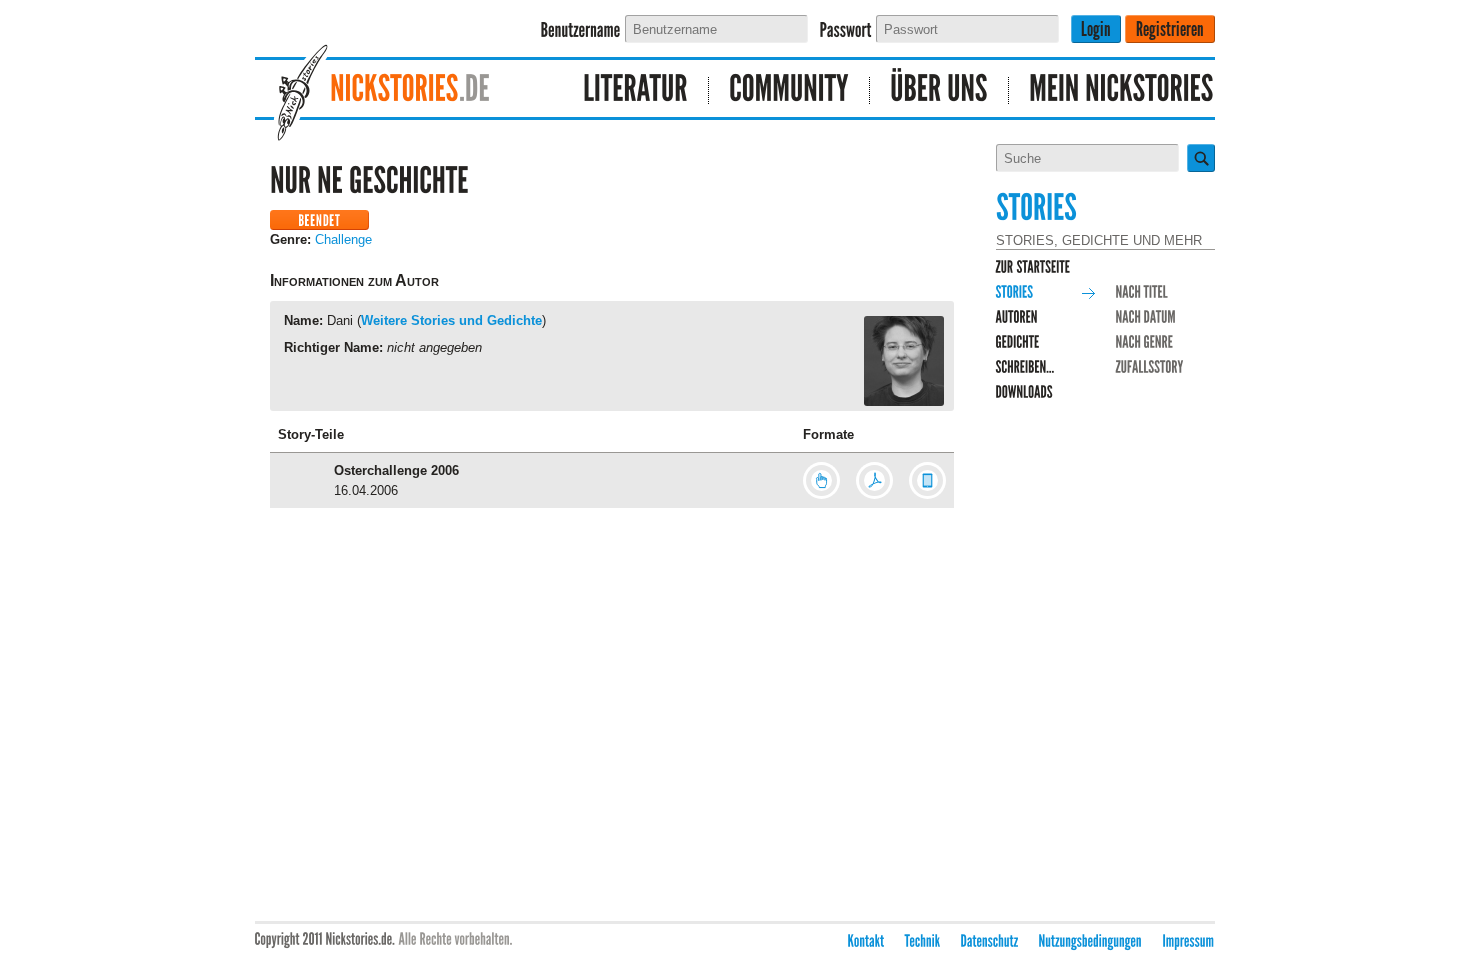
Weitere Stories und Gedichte (451, 320)
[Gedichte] (1018, 342)
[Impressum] (1189, 941)
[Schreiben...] (1025, 367)
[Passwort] (846, 30)
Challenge (343, 239)
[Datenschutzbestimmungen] (990, 941)
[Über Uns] (939, 90)
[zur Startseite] (1033, 267)
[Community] (789, 90)
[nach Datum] (1146, 317)
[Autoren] (1017, 317)
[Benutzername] (581, 30)
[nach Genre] (1145, 342)
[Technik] (923, 941)
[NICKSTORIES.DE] (400, 90)
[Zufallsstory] (1150, 367)
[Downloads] (1025, 392)
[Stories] (1015, 292)
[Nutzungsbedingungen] (1091, 941)
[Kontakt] (866, 941)
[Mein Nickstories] (1112, 90)
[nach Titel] (1142, 292)
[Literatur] (636, 90)
